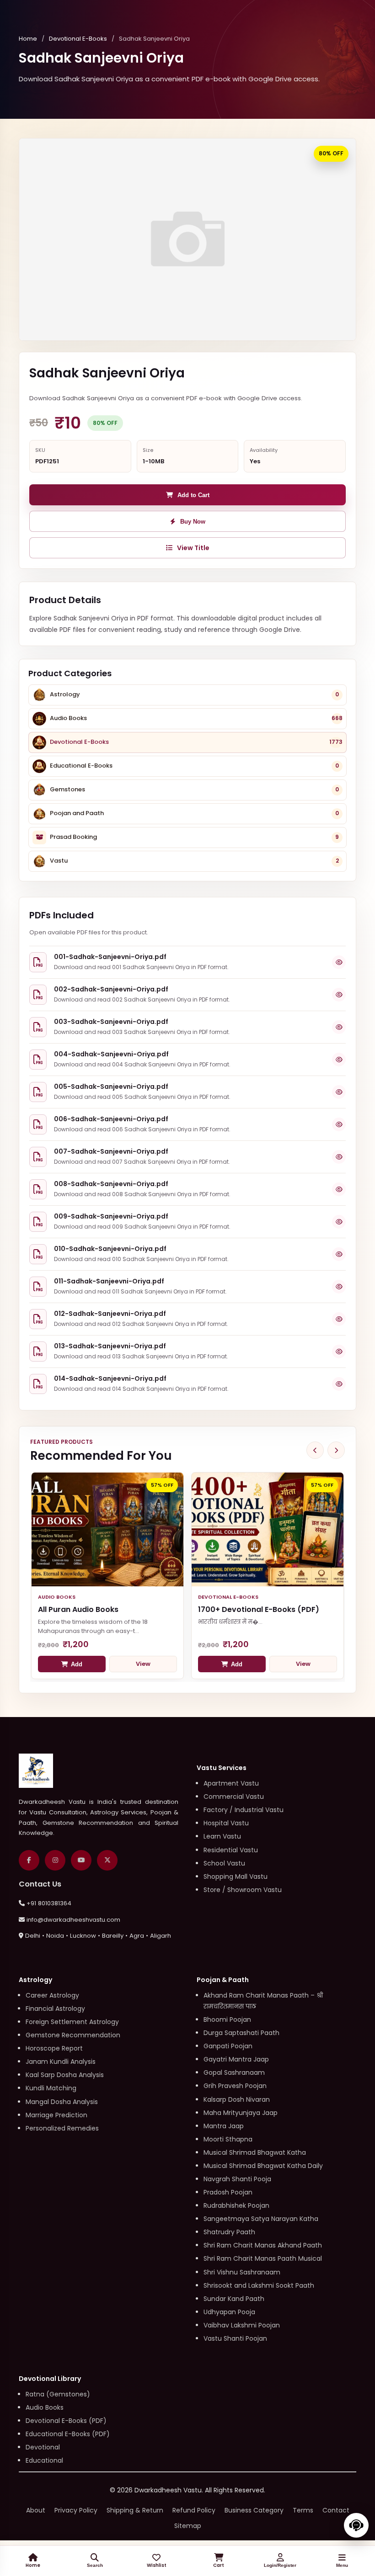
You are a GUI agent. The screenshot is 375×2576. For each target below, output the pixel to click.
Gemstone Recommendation (73, 2035)
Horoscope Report (54, 2048)
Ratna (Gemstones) (58, 2394)
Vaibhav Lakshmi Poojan (242, 2325)
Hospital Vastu (226, 1823)
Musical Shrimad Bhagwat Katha (255, 2152)
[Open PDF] (339, 962)
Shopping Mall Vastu (236, 1876)
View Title (193, 548)
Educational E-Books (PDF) (68, 2434)
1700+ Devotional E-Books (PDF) (259, 1609)
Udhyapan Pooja (229, 2312)
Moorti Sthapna (228, 2139)
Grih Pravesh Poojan (235, 2086)
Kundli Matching (51, 2088)
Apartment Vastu (231, 1783)
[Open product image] (187, 239)
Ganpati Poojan (228, 2046)
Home (28, 39)
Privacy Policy (76, 2510)
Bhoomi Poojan (227, 2019)
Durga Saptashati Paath (241, 2033)
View (143, 1664)
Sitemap (188, 2526)
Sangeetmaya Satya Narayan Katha (261, 2219)
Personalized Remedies (62, 2128)
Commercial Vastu (234, 1797)
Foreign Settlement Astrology (72, 2022)
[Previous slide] (315, 1450)
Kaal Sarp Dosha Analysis (65, 2075)
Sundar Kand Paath (234, 2299)
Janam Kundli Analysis (61, 2062)
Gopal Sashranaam (234, 2072)
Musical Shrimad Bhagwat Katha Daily (263, 2166)
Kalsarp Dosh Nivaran (237, 2099)
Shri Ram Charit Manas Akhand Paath (263, 2245)
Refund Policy (194, 2510)
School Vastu (224, 1863)
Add (77, 1664)
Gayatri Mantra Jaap (236, 2059)
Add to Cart (193, 495)
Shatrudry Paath (229, 2232)
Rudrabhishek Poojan (236, 2205)
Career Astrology (52, 1995)
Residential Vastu (231, 1850)
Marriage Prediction (56, 2115)
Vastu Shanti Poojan (235, 2338)
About (36, 2510)
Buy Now (193, 522)
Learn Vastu (222, 1836)
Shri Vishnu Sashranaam (242, 2272)
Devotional (43, 2447)
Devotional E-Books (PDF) (66, 2421)
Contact (336, 2510)
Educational (44, 2460)
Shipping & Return (135, 2510)
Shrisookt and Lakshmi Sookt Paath (259, 2285)
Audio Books (45, 2407)
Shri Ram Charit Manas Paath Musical (263, 2258)
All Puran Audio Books (78, 1609)
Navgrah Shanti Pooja (237, 2179)
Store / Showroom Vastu (243, 1890)
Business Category (254, 2510)
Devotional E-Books (78, 39)
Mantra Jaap (224, 2126)
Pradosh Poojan (228, 2192)
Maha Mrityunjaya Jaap (241, 2113)
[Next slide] (336, 1450)
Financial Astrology (55, 2009)
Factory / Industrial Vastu (244, 1810)
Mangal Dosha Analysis (62, 2102)
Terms (303, 2510)
